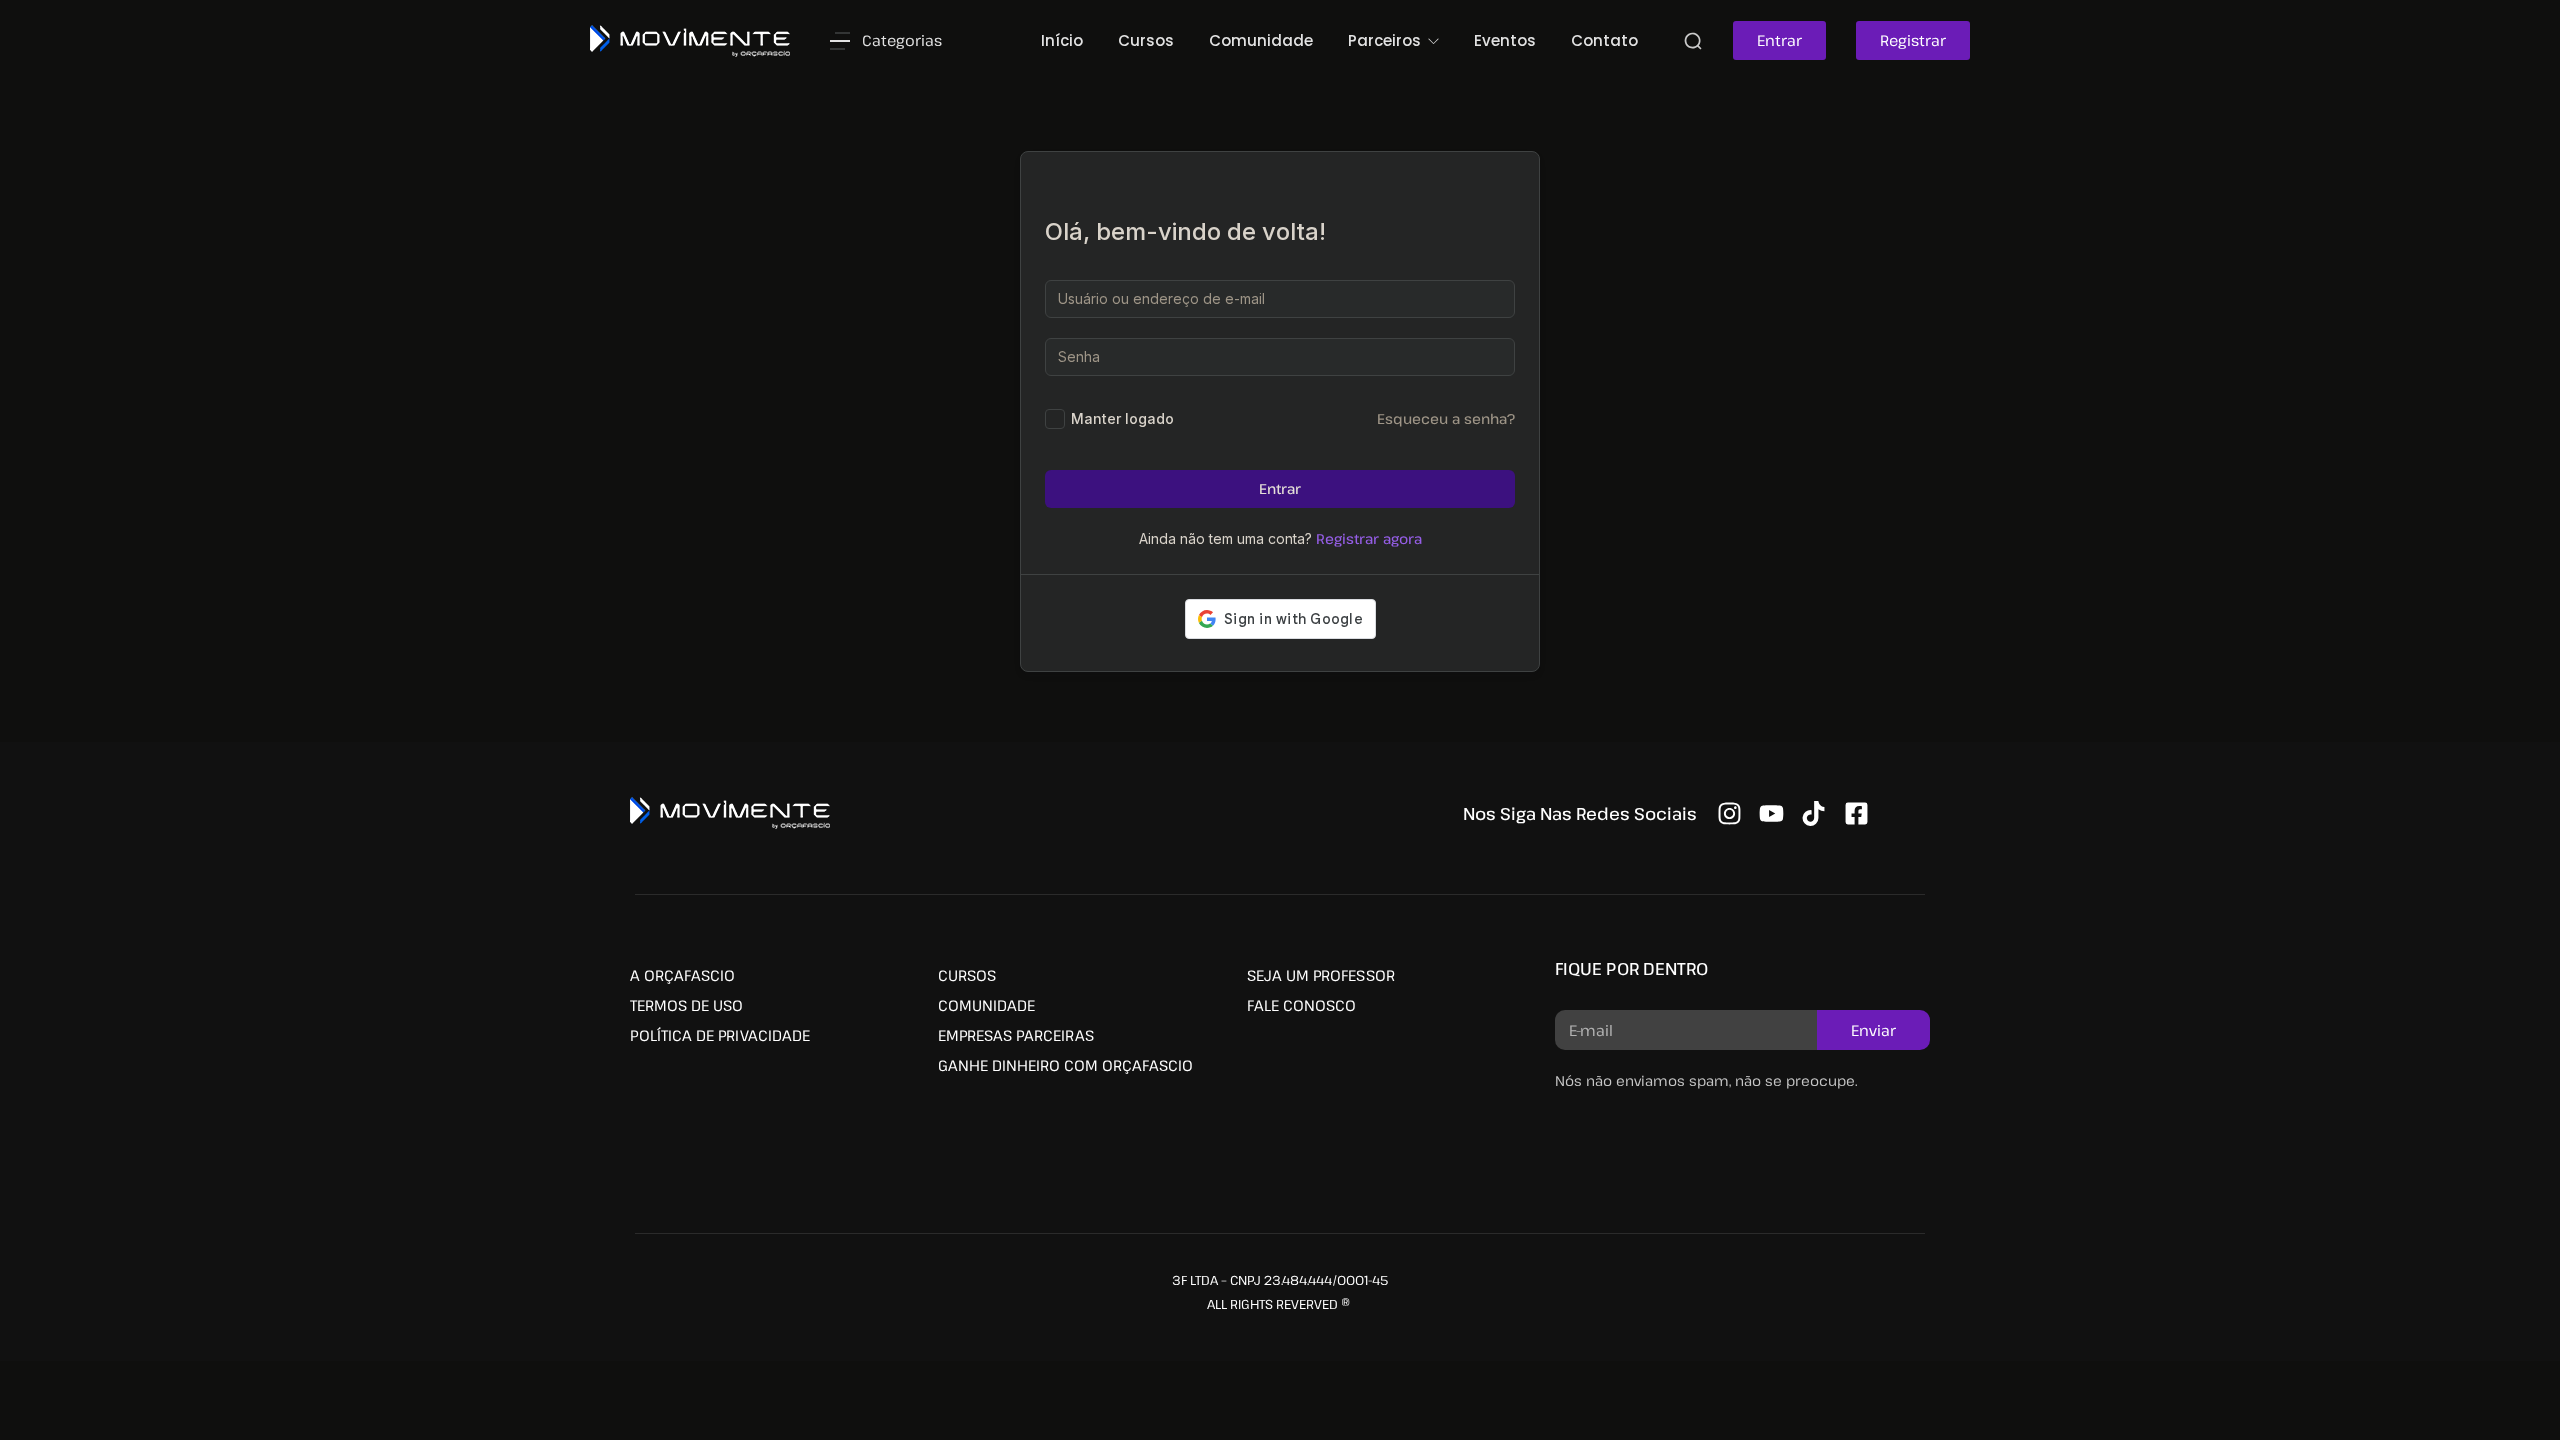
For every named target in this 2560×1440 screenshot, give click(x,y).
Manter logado (1122, 418)
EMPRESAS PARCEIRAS (1016, 1035)
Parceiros (1386, 40)
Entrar (1280, 488)
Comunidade (1261, 40)
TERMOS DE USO (686, 1005)
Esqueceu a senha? (1446, 418)
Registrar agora (1369, 538)
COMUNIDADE (986, 1005)
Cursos (1146, 40)
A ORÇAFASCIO (682, 975)
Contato (1604, 40)
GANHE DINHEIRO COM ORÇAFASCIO (1065, 1065)
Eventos (1505, 40)
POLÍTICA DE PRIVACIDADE (720, 1035)
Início (1062, 40)
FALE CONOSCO (1301, 1005)
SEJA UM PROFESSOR (1321, 975)
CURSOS (967, 975)
